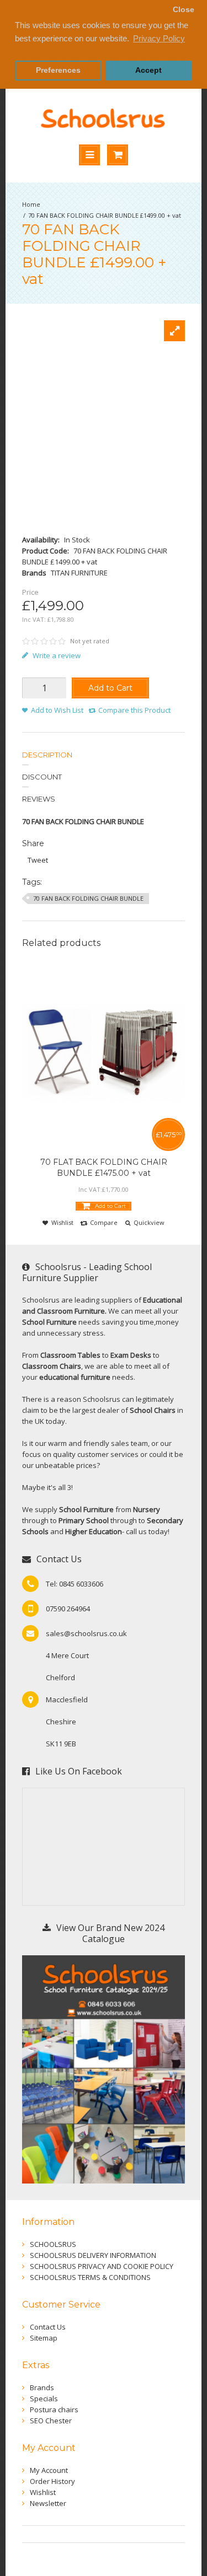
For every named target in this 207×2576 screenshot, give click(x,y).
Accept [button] (148, 70)
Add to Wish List (57, 710)
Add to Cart (110, 688)
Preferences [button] (58, 70)
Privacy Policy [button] (159, 38)
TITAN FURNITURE (79, 573)
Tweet (38, 860)
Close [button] (184, 10)
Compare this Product (134, 710)
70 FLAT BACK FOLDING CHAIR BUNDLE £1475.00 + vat (104, 1168)
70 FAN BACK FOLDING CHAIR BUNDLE (88, 898)
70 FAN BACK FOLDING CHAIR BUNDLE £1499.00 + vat (105, 215)
